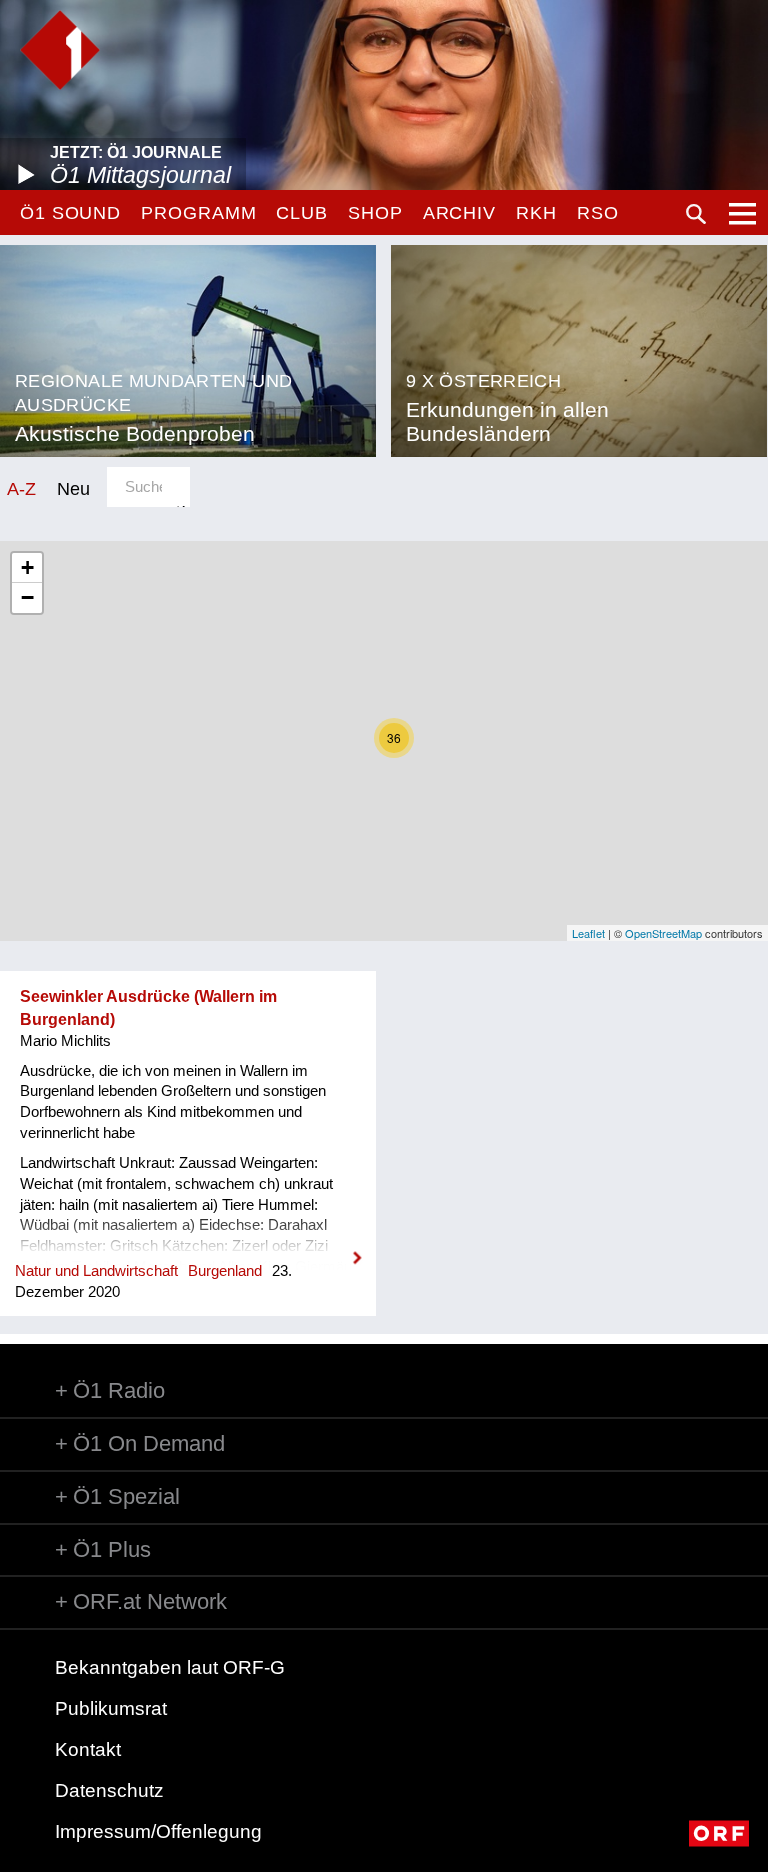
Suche (696, 214)
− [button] (27, 597)
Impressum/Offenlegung (158, 1831)
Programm (198, 213)
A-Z (21, 488)
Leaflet (588, 933)
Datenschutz (109, 1790)
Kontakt (88, 1749)
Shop (375, 213)
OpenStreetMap (663, 933)
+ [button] (27, 567)
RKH (536, 213)
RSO (598, 213)
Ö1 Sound (70, 213)
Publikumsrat (111, 1708)
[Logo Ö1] (60, 50)
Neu (73, 488)
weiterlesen (188, 1245)
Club (302, 213)
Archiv (459, 213)
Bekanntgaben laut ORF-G (170, 1667)
